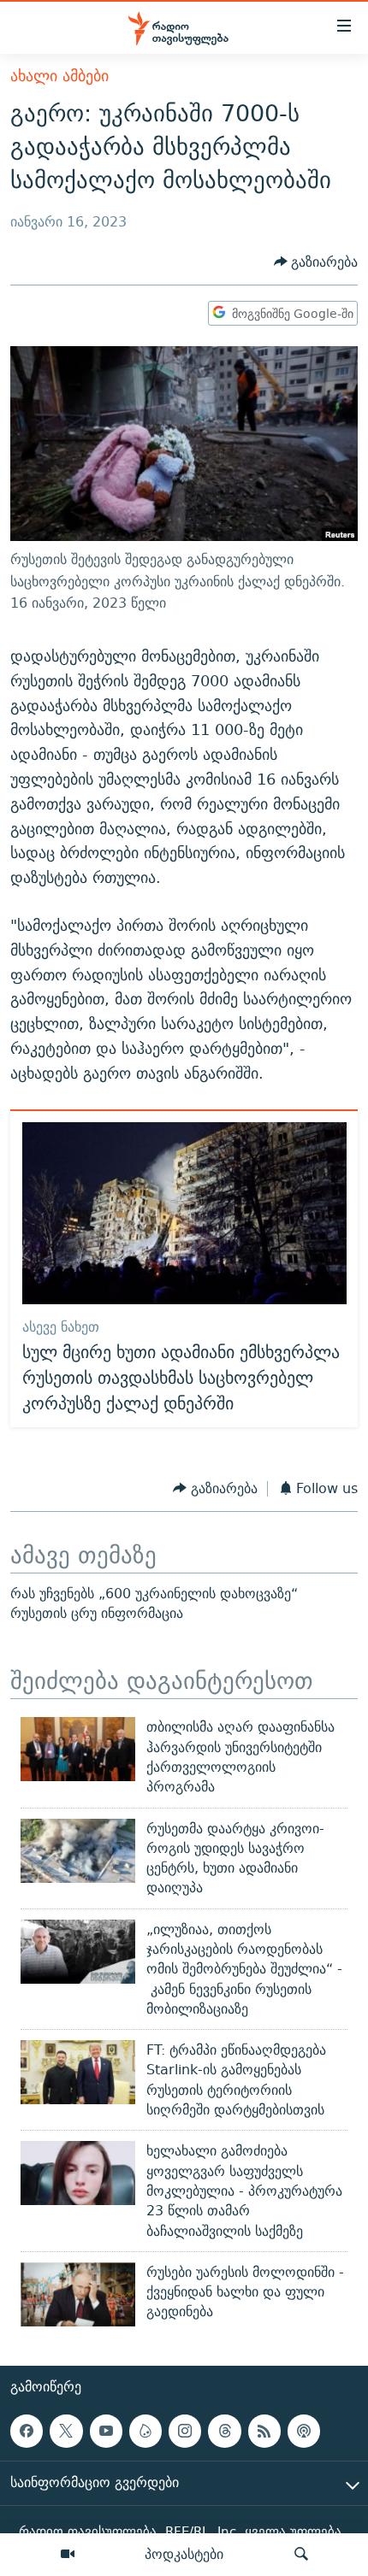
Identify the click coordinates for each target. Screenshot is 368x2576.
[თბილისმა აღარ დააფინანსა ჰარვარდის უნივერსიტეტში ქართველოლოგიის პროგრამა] (78, 1749)
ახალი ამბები (59, 76)
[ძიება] (301, 2555)
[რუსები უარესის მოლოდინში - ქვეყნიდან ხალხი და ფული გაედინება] (78, 2294)
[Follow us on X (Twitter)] (66, 2431)
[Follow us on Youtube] (106, 2431)
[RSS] (264, 2431)
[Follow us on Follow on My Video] (145, 2431)
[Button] (316, 262)
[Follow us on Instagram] (185, 2431)
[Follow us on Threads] (224, 2431)
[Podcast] (304, 2431)
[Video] (68, 2555)
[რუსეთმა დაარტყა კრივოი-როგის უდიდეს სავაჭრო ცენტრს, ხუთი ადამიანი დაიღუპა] (78, 1851)
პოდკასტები (184, 2554)
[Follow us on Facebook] (27, 2431)
